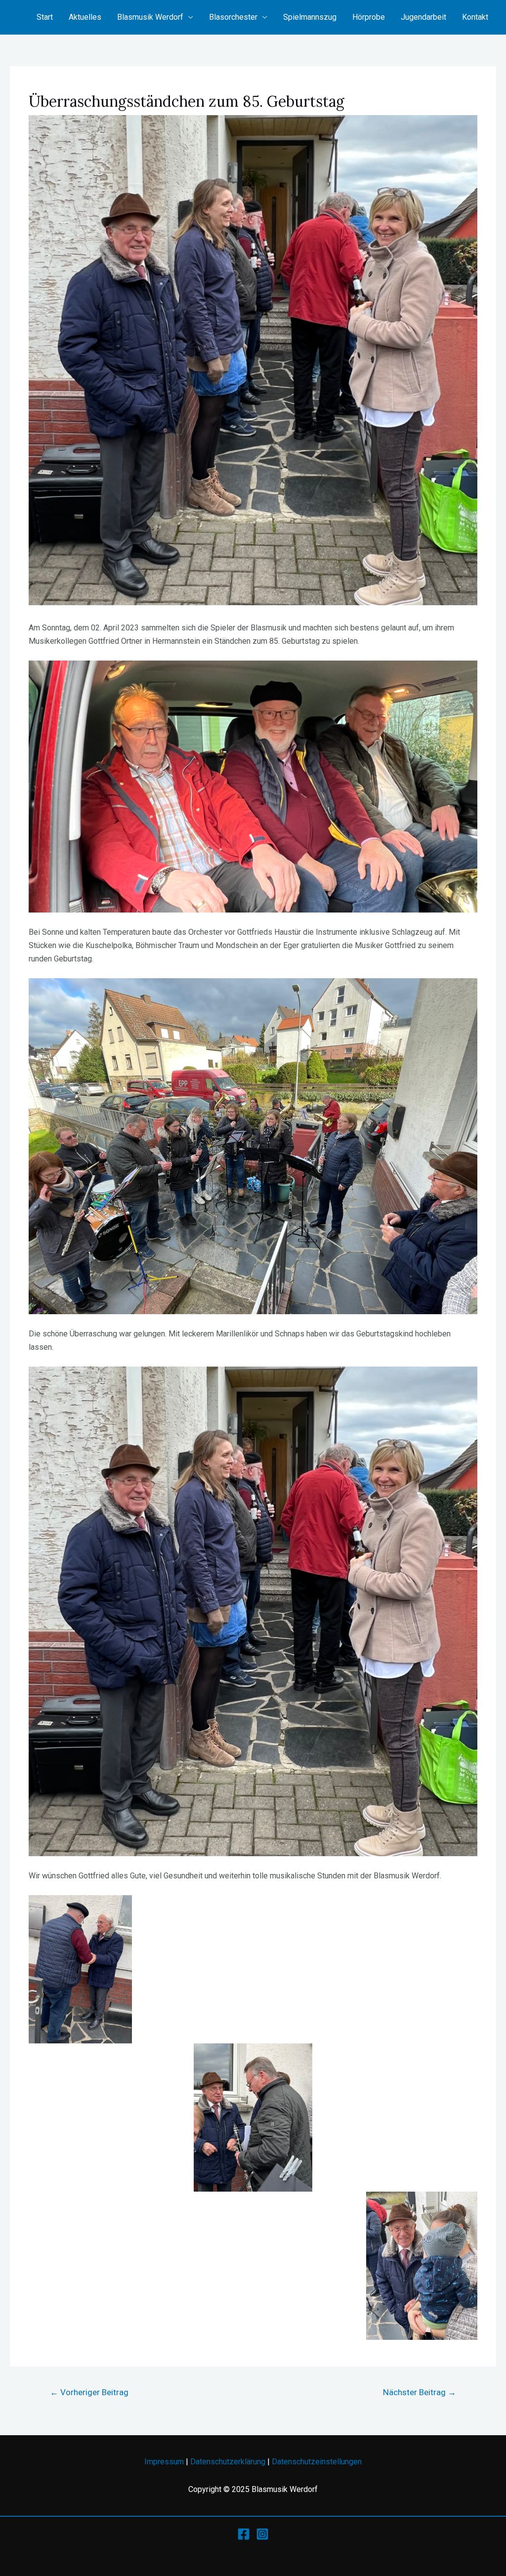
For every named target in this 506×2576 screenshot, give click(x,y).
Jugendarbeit (423, 17)
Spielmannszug (310, 17)
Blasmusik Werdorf (150, 17)
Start (45, 17)
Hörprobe (369, 17)
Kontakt (475, 17)
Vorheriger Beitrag (89, 2392)
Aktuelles (85, 17)
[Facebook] (244, 2534)
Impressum (164, 2462)
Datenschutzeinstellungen (317, 2462)
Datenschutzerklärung (228, 2462)
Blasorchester (233, 17)
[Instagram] (262, 2534)
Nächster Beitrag (420, 2392)
